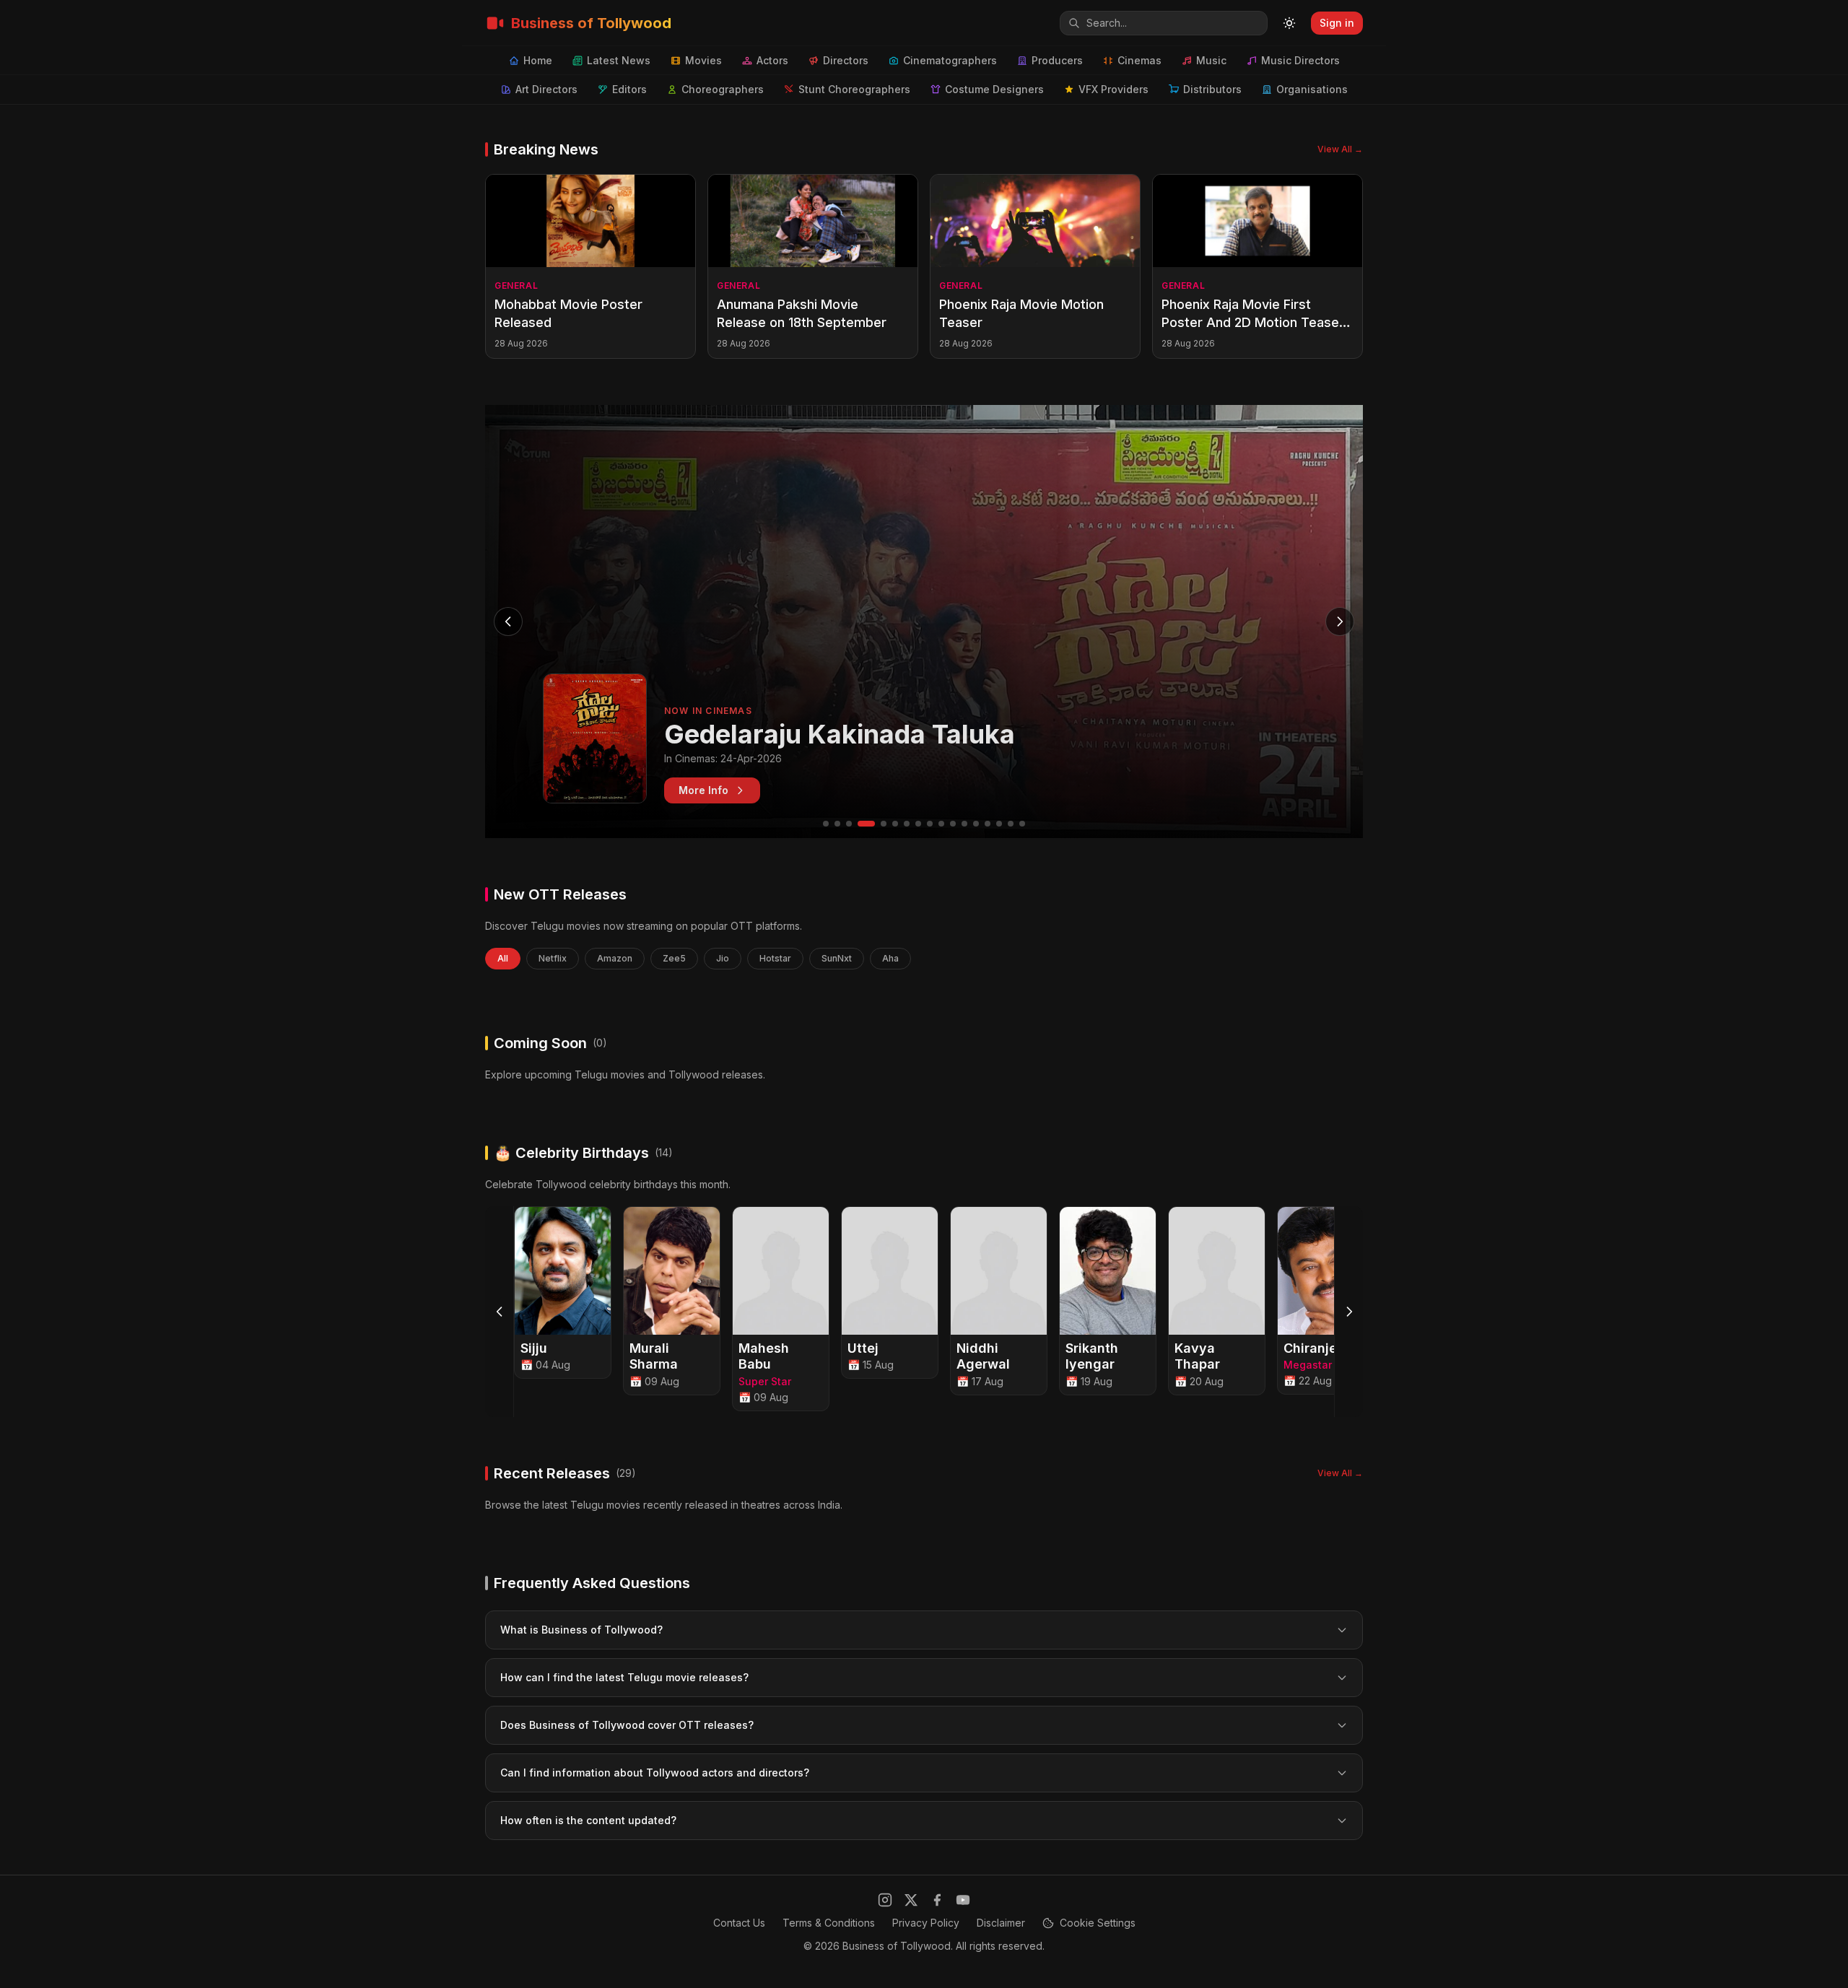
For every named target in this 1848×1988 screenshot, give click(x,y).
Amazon (615, 958)
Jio (723, 958)
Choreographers (723, 89)
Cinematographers (950, 60)
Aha (890, 958)
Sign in (1337, 23)
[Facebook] (937, 1900)
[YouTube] (963, 1900)
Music (1211, 60)
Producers (1057, 60)
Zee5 (674, 958)
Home (538, 60)
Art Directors (546, 89)
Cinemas (1139, 60)
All (503, 958)
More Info (703, 790)
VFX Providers (1113, 89)
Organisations (1312, 89)
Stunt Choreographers (854, 89)
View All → (1340, 149)
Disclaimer (1001, 1923)
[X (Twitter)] (911, 1900)
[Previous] (500, 1312)
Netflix (553, 958)
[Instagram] (885, 1900)
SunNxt (837, 958)
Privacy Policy (926, 1923)
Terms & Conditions (829, 1923)
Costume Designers (994, 89)
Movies (703, 60)
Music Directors (1300, 60)
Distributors (1212, 89)
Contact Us (739, 1923)
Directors (846, 60)
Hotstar (775, 958)
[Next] (1348, 1312)
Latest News (619, 60)
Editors (629, 89)
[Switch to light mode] (1289, 23)
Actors (772, 60)
